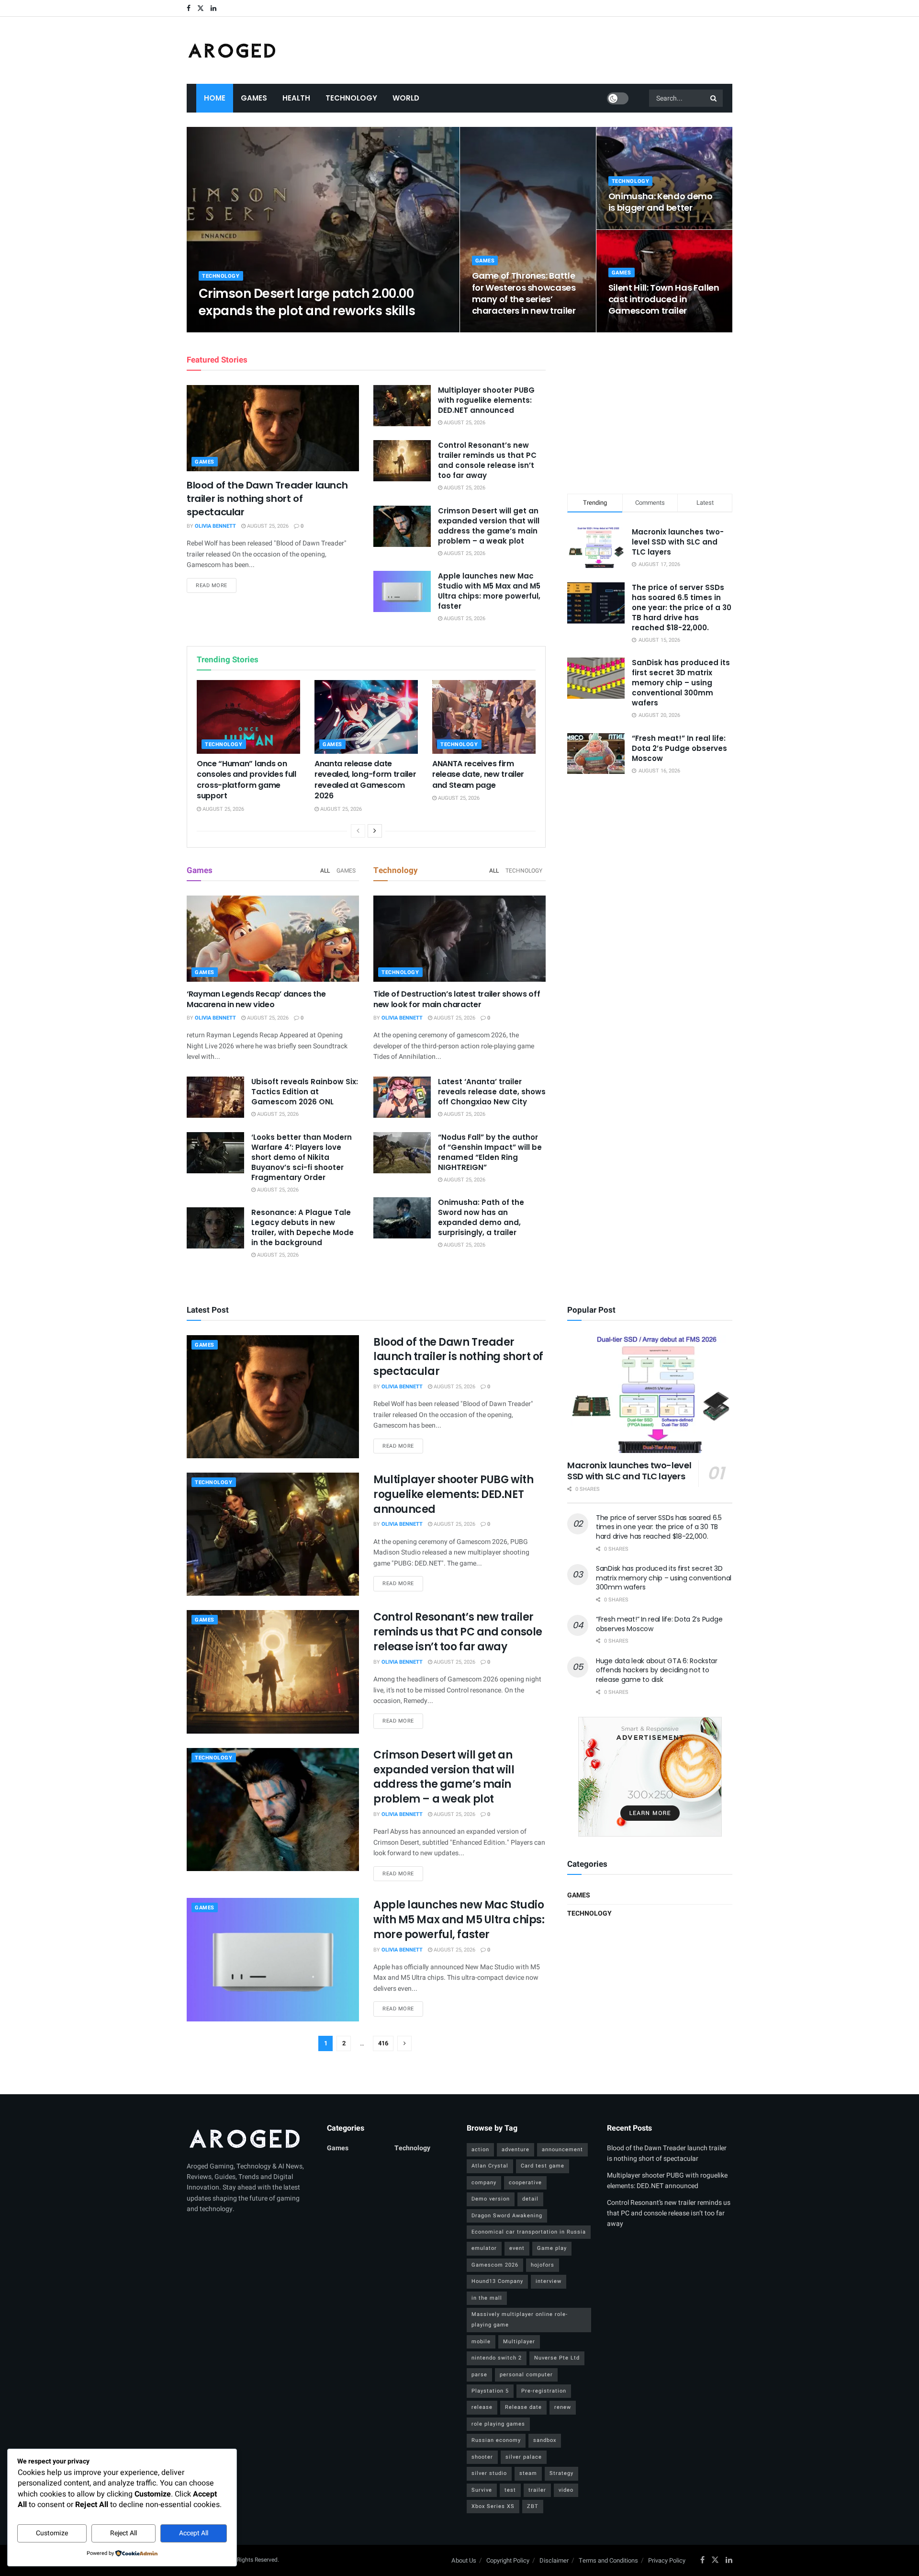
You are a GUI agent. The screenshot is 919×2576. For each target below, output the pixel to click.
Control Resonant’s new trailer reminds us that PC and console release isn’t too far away (487, 460)
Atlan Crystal (490, 2166)
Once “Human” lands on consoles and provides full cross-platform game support (247, 780)
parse (479, 2375)
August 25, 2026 (279, 329)
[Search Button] (714, 98)
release (482, 2407)
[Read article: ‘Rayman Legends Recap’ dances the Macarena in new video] (273, 939)
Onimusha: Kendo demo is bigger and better (661, 202)
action (480, 2150)
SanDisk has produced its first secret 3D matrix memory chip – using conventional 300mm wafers (681, 683)
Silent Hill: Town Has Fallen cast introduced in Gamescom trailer (664, 299)
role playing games (498, 2424)
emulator (484, 2248)
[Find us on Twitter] (201, 8)
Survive (482, 2490)
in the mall (487, 2298)
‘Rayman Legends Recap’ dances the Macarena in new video (256, 999)
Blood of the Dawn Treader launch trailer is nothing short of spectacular (267, 499)
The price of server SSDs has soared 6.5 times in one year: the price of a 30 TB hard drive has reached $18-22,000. (682, 607)
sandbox (545, 2440)
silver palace (524, 2457)
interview (549, 2281)
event (517, 2248)
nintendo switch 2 (497, 2358)
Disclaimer (554, 2560)
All (325, 871)
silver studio (489, 2473)
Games (254, 98)
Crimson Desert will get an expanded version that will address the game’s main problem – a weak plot (489, 526)
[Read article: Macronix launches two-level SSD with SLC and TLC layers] (650, 1394)
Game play (552, 2248)
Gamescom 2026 (495, 2265)
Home (215, 98)
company (484, 2183)
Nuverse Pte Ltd (557, 2358)
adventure (516, 2150)
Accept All (194, 2533)
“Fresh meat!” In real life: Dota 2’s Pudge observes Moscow (679, 748)
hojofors (543, 2265)
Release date (523, 2407)
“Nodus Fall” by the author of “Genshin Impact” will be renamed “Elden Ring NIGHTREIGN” (490, 1152)
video (566, 2490)
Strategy (561, 2473)
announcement (562, 2150)
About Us (464, 2560)
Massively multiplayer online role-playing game (520, 2320)
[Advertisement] (650, 411)
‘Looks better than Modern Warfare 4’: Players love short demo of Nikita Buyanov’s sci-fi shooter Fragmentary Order (302, 1157)
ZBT (533, 2506)
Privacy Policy (667, 2560)
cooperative (525, 2183)
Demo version (491, 2199)
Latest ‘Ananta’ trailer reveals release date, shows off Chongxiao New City (492, 1092)
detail (530, 2199)
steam (528, 2473)
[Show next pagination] (404, 2043)
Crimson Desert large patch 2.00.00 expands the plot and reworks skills (307, 302)
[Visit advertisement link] (650, 1777)
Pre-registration (544, 2391)
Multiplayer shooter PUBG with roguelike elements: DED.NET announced (486, 400)
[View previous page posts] (358, 831)
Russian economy (496, 2440)
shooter (482, 2457)
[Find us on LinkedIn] (213, 8)
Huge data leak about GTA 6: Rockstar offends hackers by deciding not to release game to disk (657, 1670)
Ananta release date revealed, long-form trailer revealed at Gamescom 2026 (365, 780)
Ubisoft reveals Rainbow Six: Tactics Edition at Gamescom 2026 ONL (305, 1092)
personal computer (526, 2375)
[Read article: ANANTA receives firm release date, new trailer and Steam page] (484, 717)
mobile (481, 2342)
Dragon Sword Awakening (507, 2216)
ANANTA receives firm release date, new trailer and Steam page (478, 774)
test (510, 2490)
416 (383, 2043)
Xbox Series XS (493, 2506)
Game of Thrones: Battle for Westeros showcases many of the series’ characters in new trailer (524, 293)
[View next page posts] (375, 831)
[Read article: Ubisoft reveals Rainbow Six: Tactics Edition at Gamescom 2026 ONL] (215, 1097)
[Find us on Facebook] (189, 8)
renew (563, 2407)
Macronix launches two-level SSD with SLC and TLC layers (678, 542)
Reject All (123, 2533)
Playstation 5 (490, 2391)
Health (296, 98)
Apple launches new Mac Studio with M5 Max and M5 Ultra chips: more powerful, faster (489, 591)
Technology (351, 98)
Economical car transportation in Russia (529, 2232)
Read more (216, 585)
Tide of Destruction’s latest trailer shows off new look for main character (457, 999)
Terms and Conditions (608, 2560)
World (406, 98)
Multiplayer (519, 2342)
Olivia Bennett (227, 329)
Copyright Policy (508, 2560)
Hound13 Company (497, 2281)
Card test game (543, 2166)
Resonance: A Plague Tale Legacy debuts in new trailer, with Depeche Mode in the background (303, 1227)
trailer (537, 2490)
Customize (52, 2533)
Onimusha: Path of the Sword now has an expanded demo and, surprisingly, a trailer (481, 1217)
